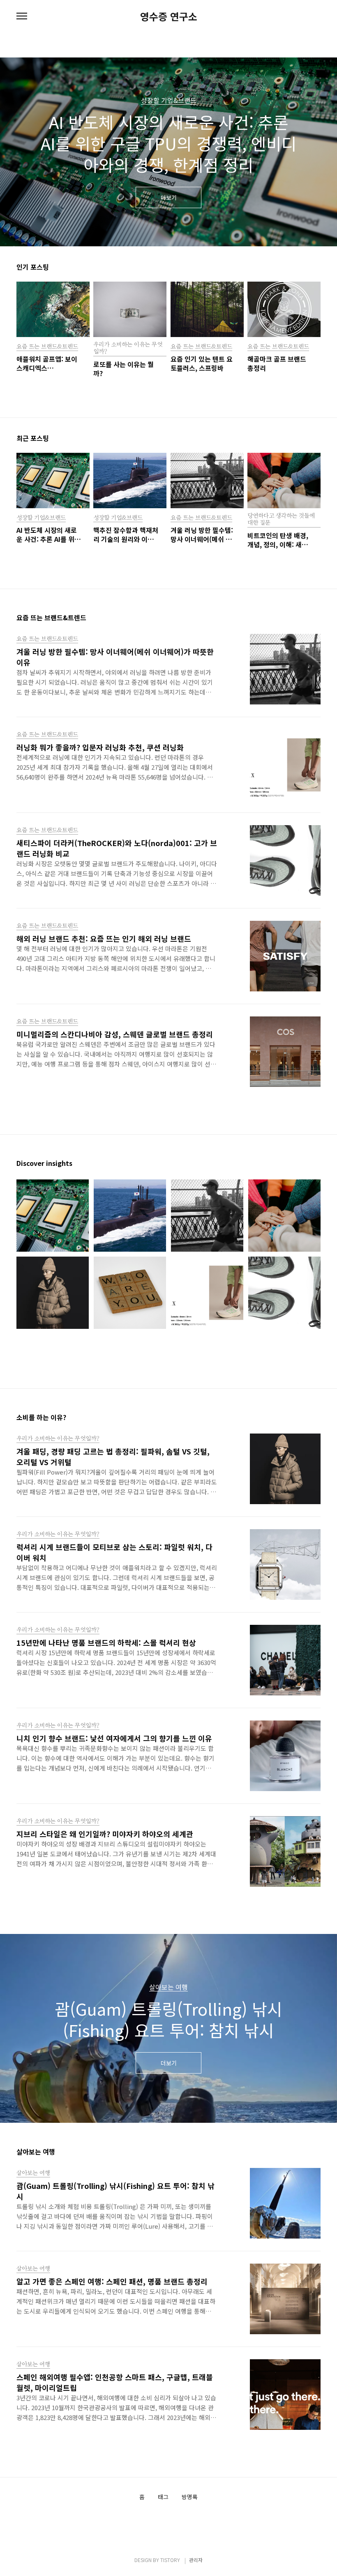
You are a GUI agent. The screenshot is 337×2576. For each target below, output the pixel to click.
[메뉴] (22, 16)
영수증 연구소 (169, 16)
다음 (317, 156)
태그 (163, 2497)
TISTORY (170, 2560)
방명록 (190, 2497)
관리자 (196, 2560)
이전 (20, 156)
